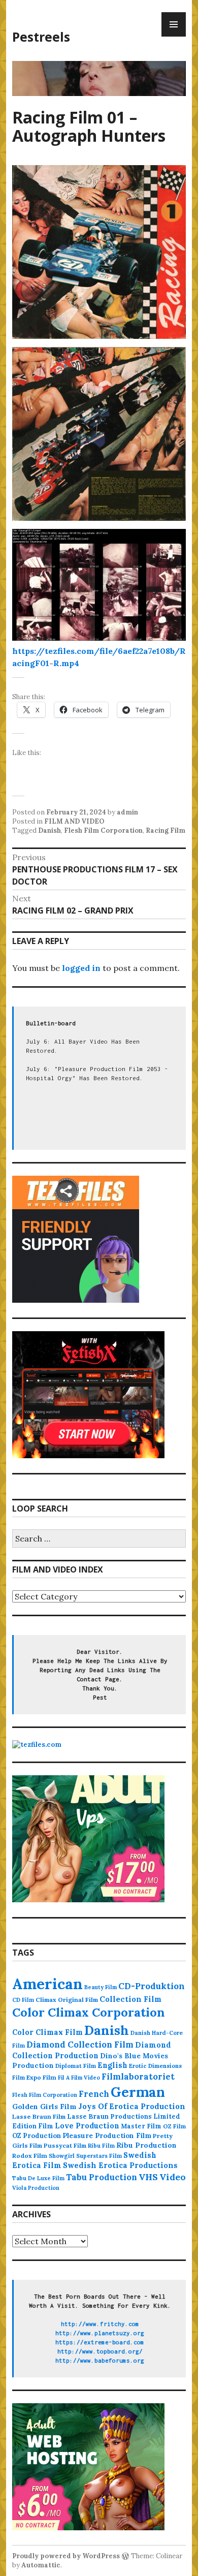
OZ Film (174, 2126)
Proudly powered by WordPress (66, 2556)
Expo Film (41, 2077)
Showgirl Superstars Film (85, 2156)
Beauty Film (101, 1987)
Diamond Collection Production (92, 2050)
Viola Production (36, 2188)
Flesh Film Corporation (103, 830)
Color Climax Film (47, 2032)
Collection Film (130, 1999)
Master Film (141, 2126)
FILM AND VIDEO (74, 821)
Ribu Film (101, 2146)
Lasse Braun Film (39, 2116)
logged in (81, 968)
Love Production (87, 2126)
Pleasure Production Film (107, 2136)
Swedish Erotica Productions (120, 2165)
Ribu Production (146, 2145)
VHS (148, 2177)
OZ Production (37, 2136)
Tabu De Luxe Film (38, 2178)
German (138, 2092)
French (94, 2094)
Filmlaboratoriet (138, 2077)
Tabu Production (102, 2177)
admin (127, 812)
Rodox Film (30, 2156)
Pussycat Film (65, 2145)
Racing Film (166, 830)
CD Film (23, 2000)
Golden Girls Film (44, 2107)
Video (173, 2177)
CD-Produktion (152, 1986)
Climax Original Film (67, 2000)
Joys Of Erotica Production (132, 2106)
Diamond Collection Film (80, 2045)
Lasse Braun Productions (109, 2116)
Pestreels (41, 37)
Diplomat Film (76, 2066)
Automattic (41, 2565)
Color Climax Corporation (89, 2012)
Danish (49, 830)
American (47, 1984)
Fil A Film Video (79, 2078)
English (112, 2065)
